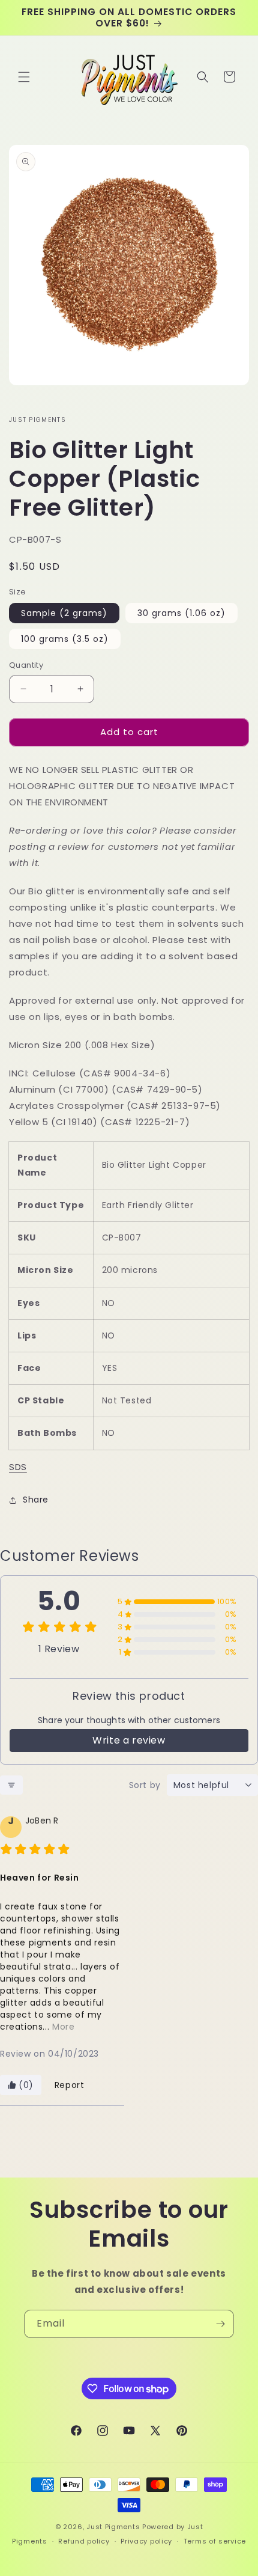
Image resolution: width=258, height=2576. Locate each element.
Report (70, 2085)
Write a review (129, 1740)
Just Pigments (113, 2527)
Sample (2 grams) (64, 613)
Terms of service (215, 2541)
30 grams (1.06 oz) (181, 613)
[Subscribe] (220, 2324)
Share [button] (36, 1500)
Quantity (26, 665)
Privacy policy (146, 2541)
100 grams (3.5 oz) (65, 639)
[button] (24, 77)
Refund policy (84, 2541)
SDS (18, 1467)
